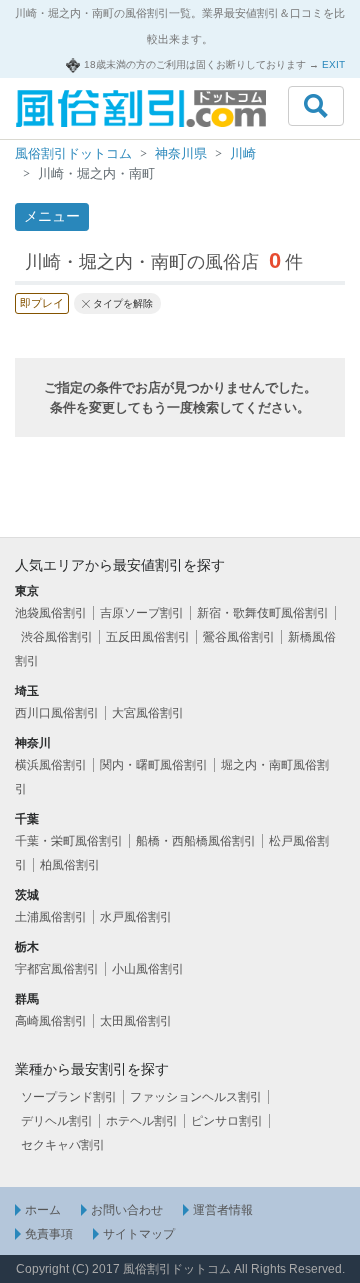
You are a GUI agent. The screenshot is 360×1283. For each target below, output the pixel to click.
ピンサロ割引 (227, 1121)
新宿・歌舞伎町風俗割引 (263, 613)
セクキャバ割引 (63, 1145)
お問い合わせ (127, 1210)
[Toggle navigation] (316, 106)
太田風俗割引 (136, 1021)
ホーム (43, 1210)
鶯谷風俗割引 (239, 637)
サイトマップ (139, 1234)
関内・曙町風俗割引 (154, 765)
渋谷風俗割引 (57, 637)
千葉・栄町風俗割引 (69, 841)
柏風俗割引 (70, 865)
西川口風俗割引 (57, 713)
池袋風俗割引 (51, 613)
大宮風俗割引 (148, 713)
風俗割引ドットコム (73, 153)
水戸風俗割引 (136, 917)
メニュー (52, 216)
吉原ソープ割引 (142, 613)
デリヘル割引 (57, 1121)
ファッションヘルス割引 (196, 1097)
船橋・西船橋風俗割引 (196, 841)
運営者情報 (223, 1210)
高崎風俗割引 (51, 1021)
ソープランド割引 (69, 1097)
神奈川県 (181, 153)
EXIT (333, 64)
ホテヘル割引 (142, 1121)
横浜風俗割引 (51, 765)
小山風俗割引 (148, 969)
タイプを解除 (123, 303)
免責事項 (49, 1234)
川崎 (243, 153)
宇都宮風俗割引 (57, 969)
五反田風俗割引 (148, 637)
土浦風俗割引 (51, 917)
